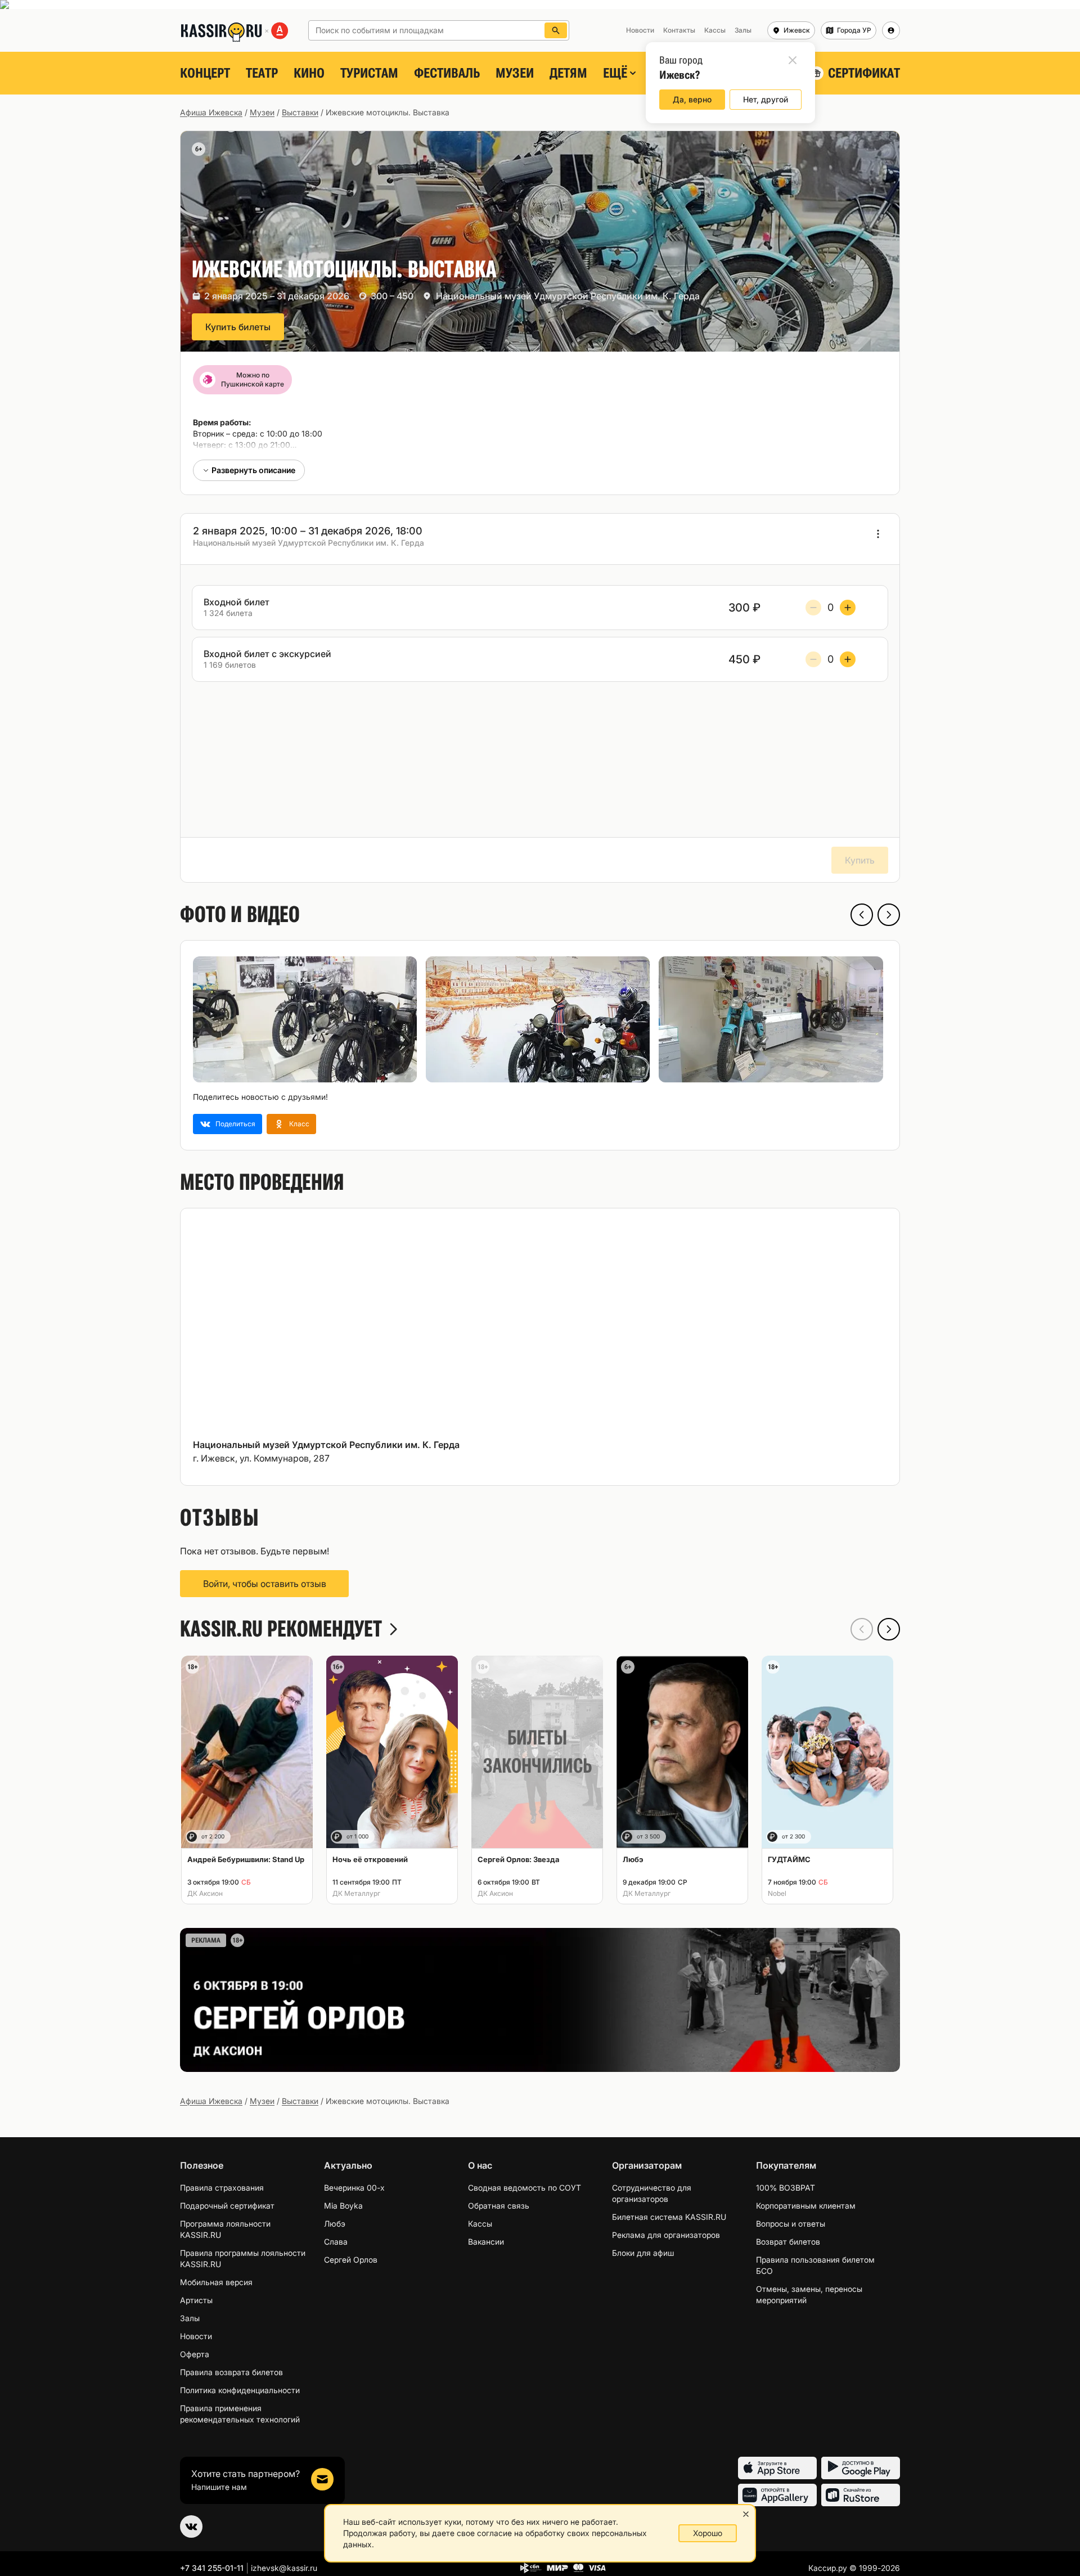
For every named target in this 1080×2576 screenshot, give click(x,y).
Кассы (480, 2224)
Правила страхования (222, 2188)
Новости (196, 2336)
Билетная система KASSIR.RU (669, 2217)
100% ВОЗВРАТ (786, 2188)
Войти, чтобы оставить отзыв (265, 1584)
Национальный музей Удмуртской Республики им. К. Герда (568, 296)
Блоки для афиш (643, 2253)
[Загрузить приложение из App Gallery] (777, 2495)
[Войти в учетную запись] (891, 30)
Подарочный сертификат (227, 2206)
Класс (299, 1124)
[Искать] (556, 30)
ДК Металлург (356, 1893)
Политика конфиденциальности (240, 2390)
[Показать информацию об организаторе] (878, 534)
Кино (309, 73)
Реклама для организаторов (666, 2235)
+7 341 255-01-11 (212, 2568)
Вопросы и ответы (791, 2224)
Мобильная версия (216, 2282)
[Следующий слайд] (889, 915)
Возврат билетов (788, 2242)
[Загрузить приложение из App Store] (777, 2468)
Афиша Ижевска (211, 112)
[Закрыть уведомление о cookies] (746, 2514)
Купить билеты (238, 327)
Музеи (515, 73)
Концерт (205, 73)
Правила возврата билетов (231, 2372)
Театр (262, 73)
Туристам (369, 73)
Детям (568, 73)
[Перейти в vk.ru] (191, 2526)
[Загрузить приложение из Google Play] (861, 2468)
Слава (336, 2242)
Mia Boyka (343, 2206)
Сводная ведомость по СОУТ (525, 2188)
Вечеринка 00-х (354, 2188)
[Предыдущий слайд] (862, 915)
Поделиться (235, 1124)
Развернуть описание (253, 470)
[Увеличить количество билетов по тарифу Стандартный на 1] (848, 608)
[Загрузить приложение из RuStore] (861, 2495)
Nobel (777, 1893)
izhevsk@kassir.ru (284, 2568)
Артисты (196, 2300)
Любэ (335, 2224)
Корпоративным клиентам (806, 2206)
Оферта (195, 2354)
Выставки (300, 112)
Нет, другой (766, 99)
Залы (190, 2318)
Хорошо (708, 2533)
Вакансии (486, 2242)
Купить (860, 860)
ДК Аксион (205, 1893)
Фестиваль (447, 73)
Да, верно (692, 99)
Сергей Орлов (351, 2260)
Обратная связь (499, 2206)
